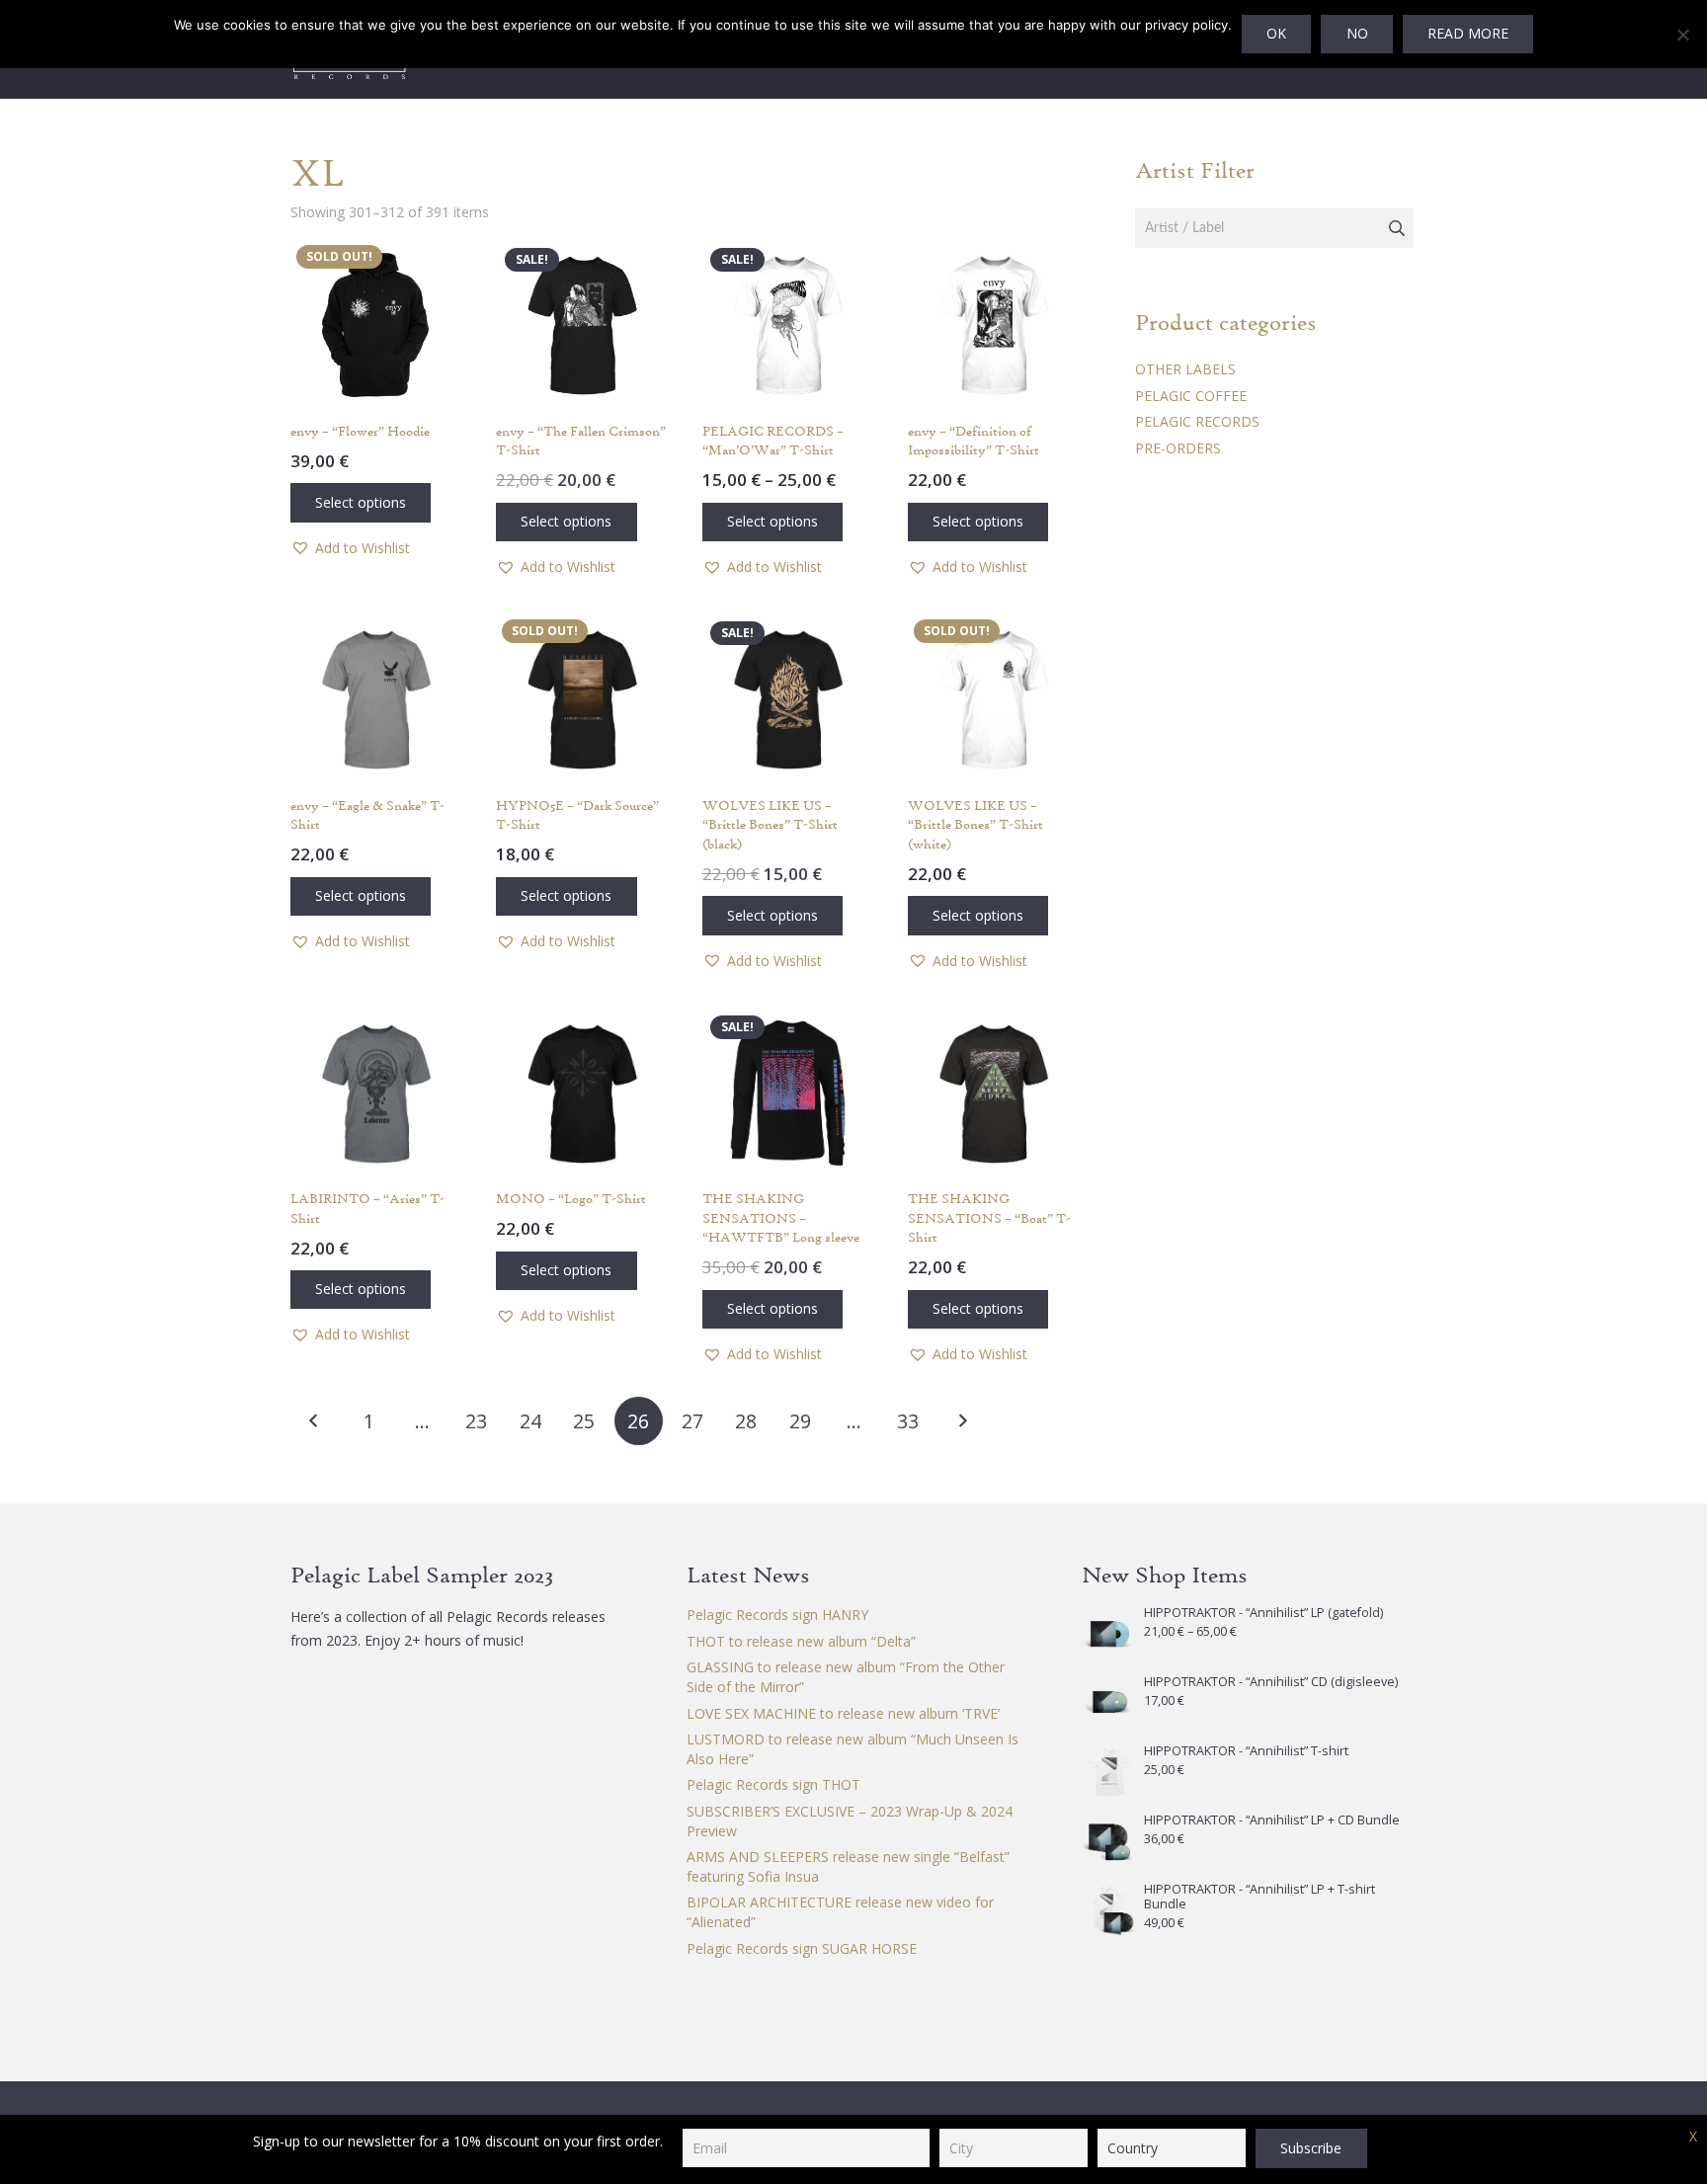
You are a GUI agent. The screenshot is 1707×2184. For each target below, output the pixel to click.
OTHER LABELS (1185, 369)
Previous (315, 1421)
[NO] (1682, 35)
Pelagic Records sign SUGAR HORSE (802, 1948)
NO (1357, 33)
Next (962, 1421)
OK (1276, 33)
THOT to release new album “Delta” (801, 1641)
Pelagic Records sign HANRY (777, 1615)
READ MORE (1468, 33)
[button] (350, 548)
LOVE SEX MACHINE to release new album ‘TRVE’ (843, 1713)
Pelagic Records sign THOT (773, 1784)
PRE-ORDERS (1178, 448)
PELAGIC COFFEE (1191, 396)
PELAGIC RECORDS (1197, 421)
